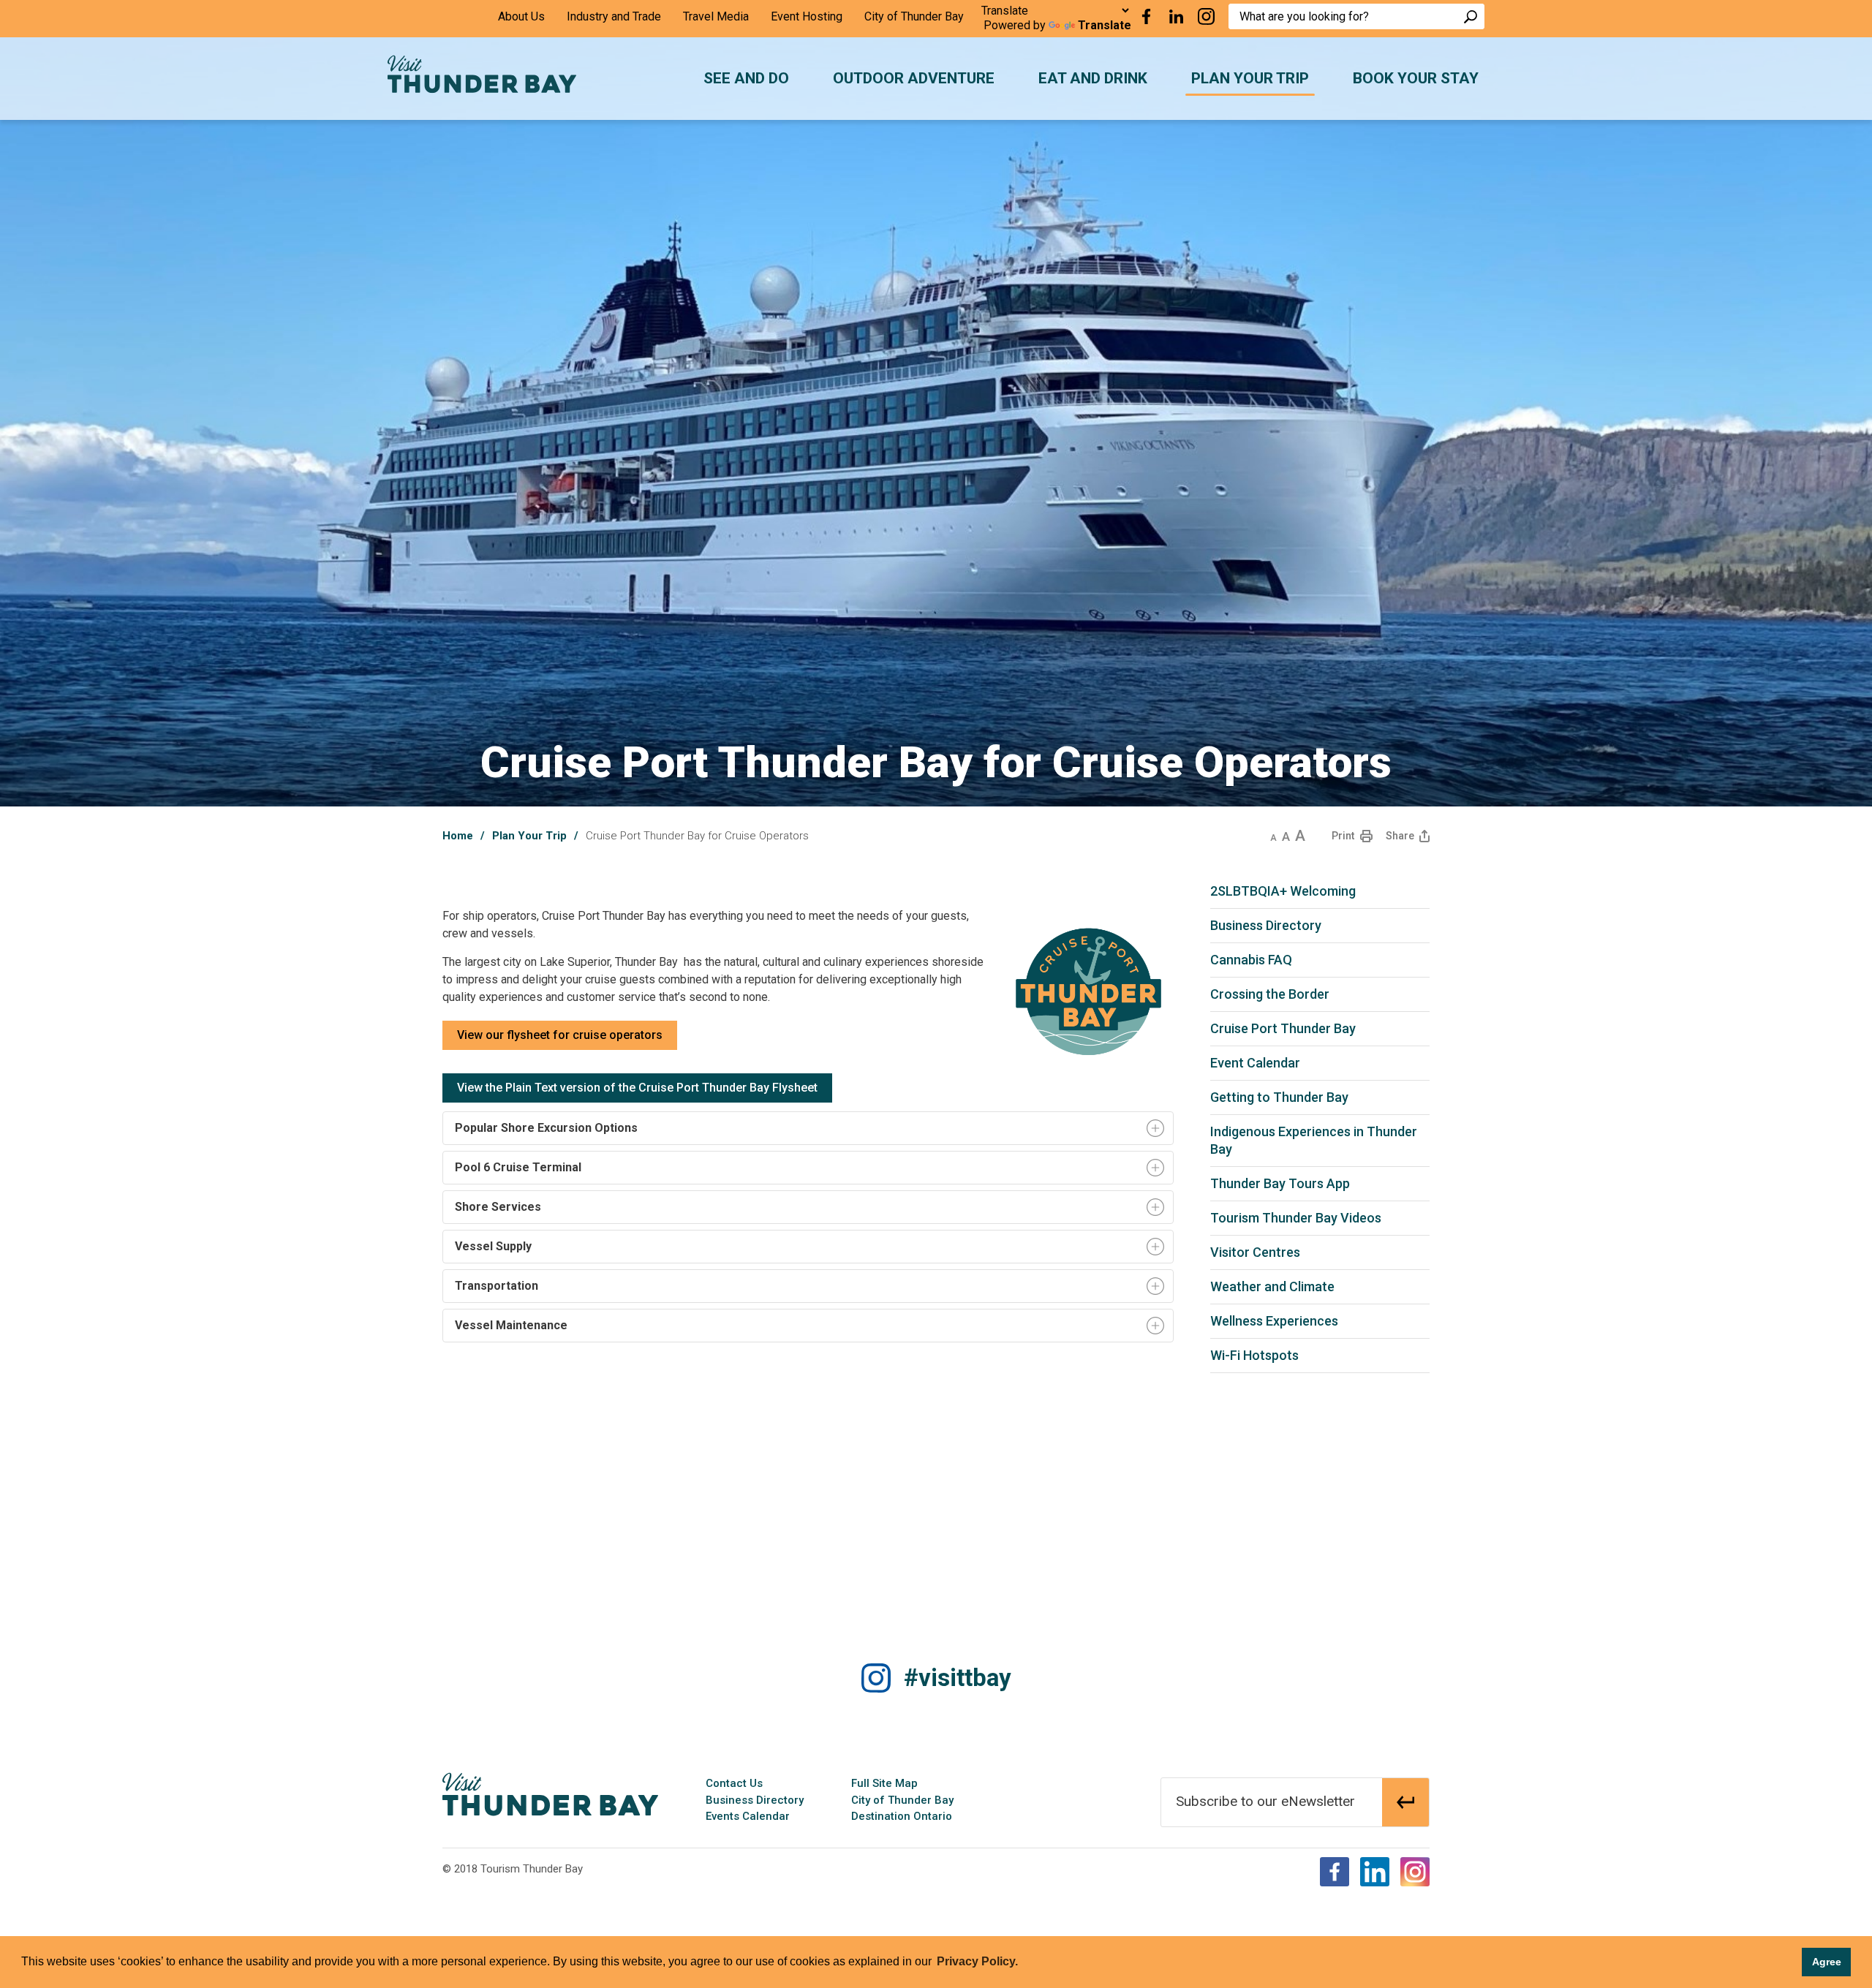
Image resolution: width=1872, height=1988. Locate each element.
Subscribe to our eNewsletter (1265, 1801)
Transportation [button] (495, 1286)
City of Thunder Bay (914, 16)
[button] (1273, 836)
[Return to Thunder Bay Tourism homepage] (550, 1794)
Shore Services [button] (497, 1207)
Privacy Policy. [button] (977, 1961)
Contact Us (734, 1783)
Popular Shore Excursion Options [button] (546, 1128)
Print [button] (1343, 836)
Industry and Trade (614, 16)
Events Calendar (748, 1816)
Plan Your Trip (529, 836)
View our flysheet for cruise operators (560, 1035)
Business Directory (755, 1800)
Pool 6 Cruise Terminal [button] (518, 1167)
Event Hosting (807, 16)
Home (458, 836)
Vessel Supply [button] (492, 1246)
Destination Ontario (902, 1816)
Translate (1105, 25)
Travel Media (716, 16)
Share (1400, 836)
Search (1471, 16)
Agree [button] (1827, 1962)
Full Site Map (884, 1783)
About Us (521, 16)
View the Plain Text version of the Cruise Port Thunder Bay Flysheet (637, 1088)
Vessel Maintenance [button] (510, 1325)
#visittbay (958, 1678)
